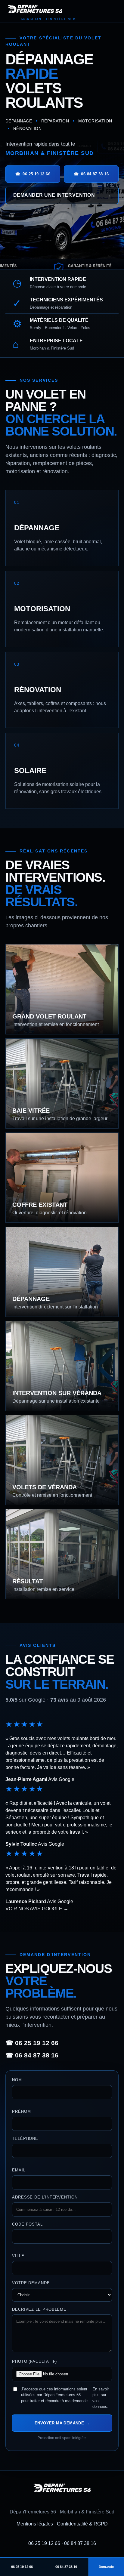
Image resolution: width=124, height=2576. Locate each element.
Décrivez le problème (39, 2309)
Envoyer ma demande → (62, 2423)
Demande (106, 2567)
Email (19, 2170)
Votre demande (31, 2283)
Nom (17, 2080)
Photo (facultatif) (34, 2361)
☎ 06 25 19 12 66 (32, 2043)
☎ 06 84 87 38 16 (32, 2055)
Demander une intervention (62, 195)
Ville (18, 2256)
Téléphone (25, 2138)
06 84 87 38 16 (80, 2543)
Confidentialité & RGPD (82, 2524)
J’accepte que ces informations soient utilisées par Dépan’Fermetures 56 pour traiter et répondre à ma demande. (65, 2398)
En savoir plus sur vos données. (101, 2398)
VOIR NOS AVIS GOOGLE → (37, 1909)
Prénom (21, 2111)
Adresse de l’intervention (45, 2197)
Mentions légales (35, 2524)
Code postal (27, 2224)
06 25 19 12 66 (44, 2543)
